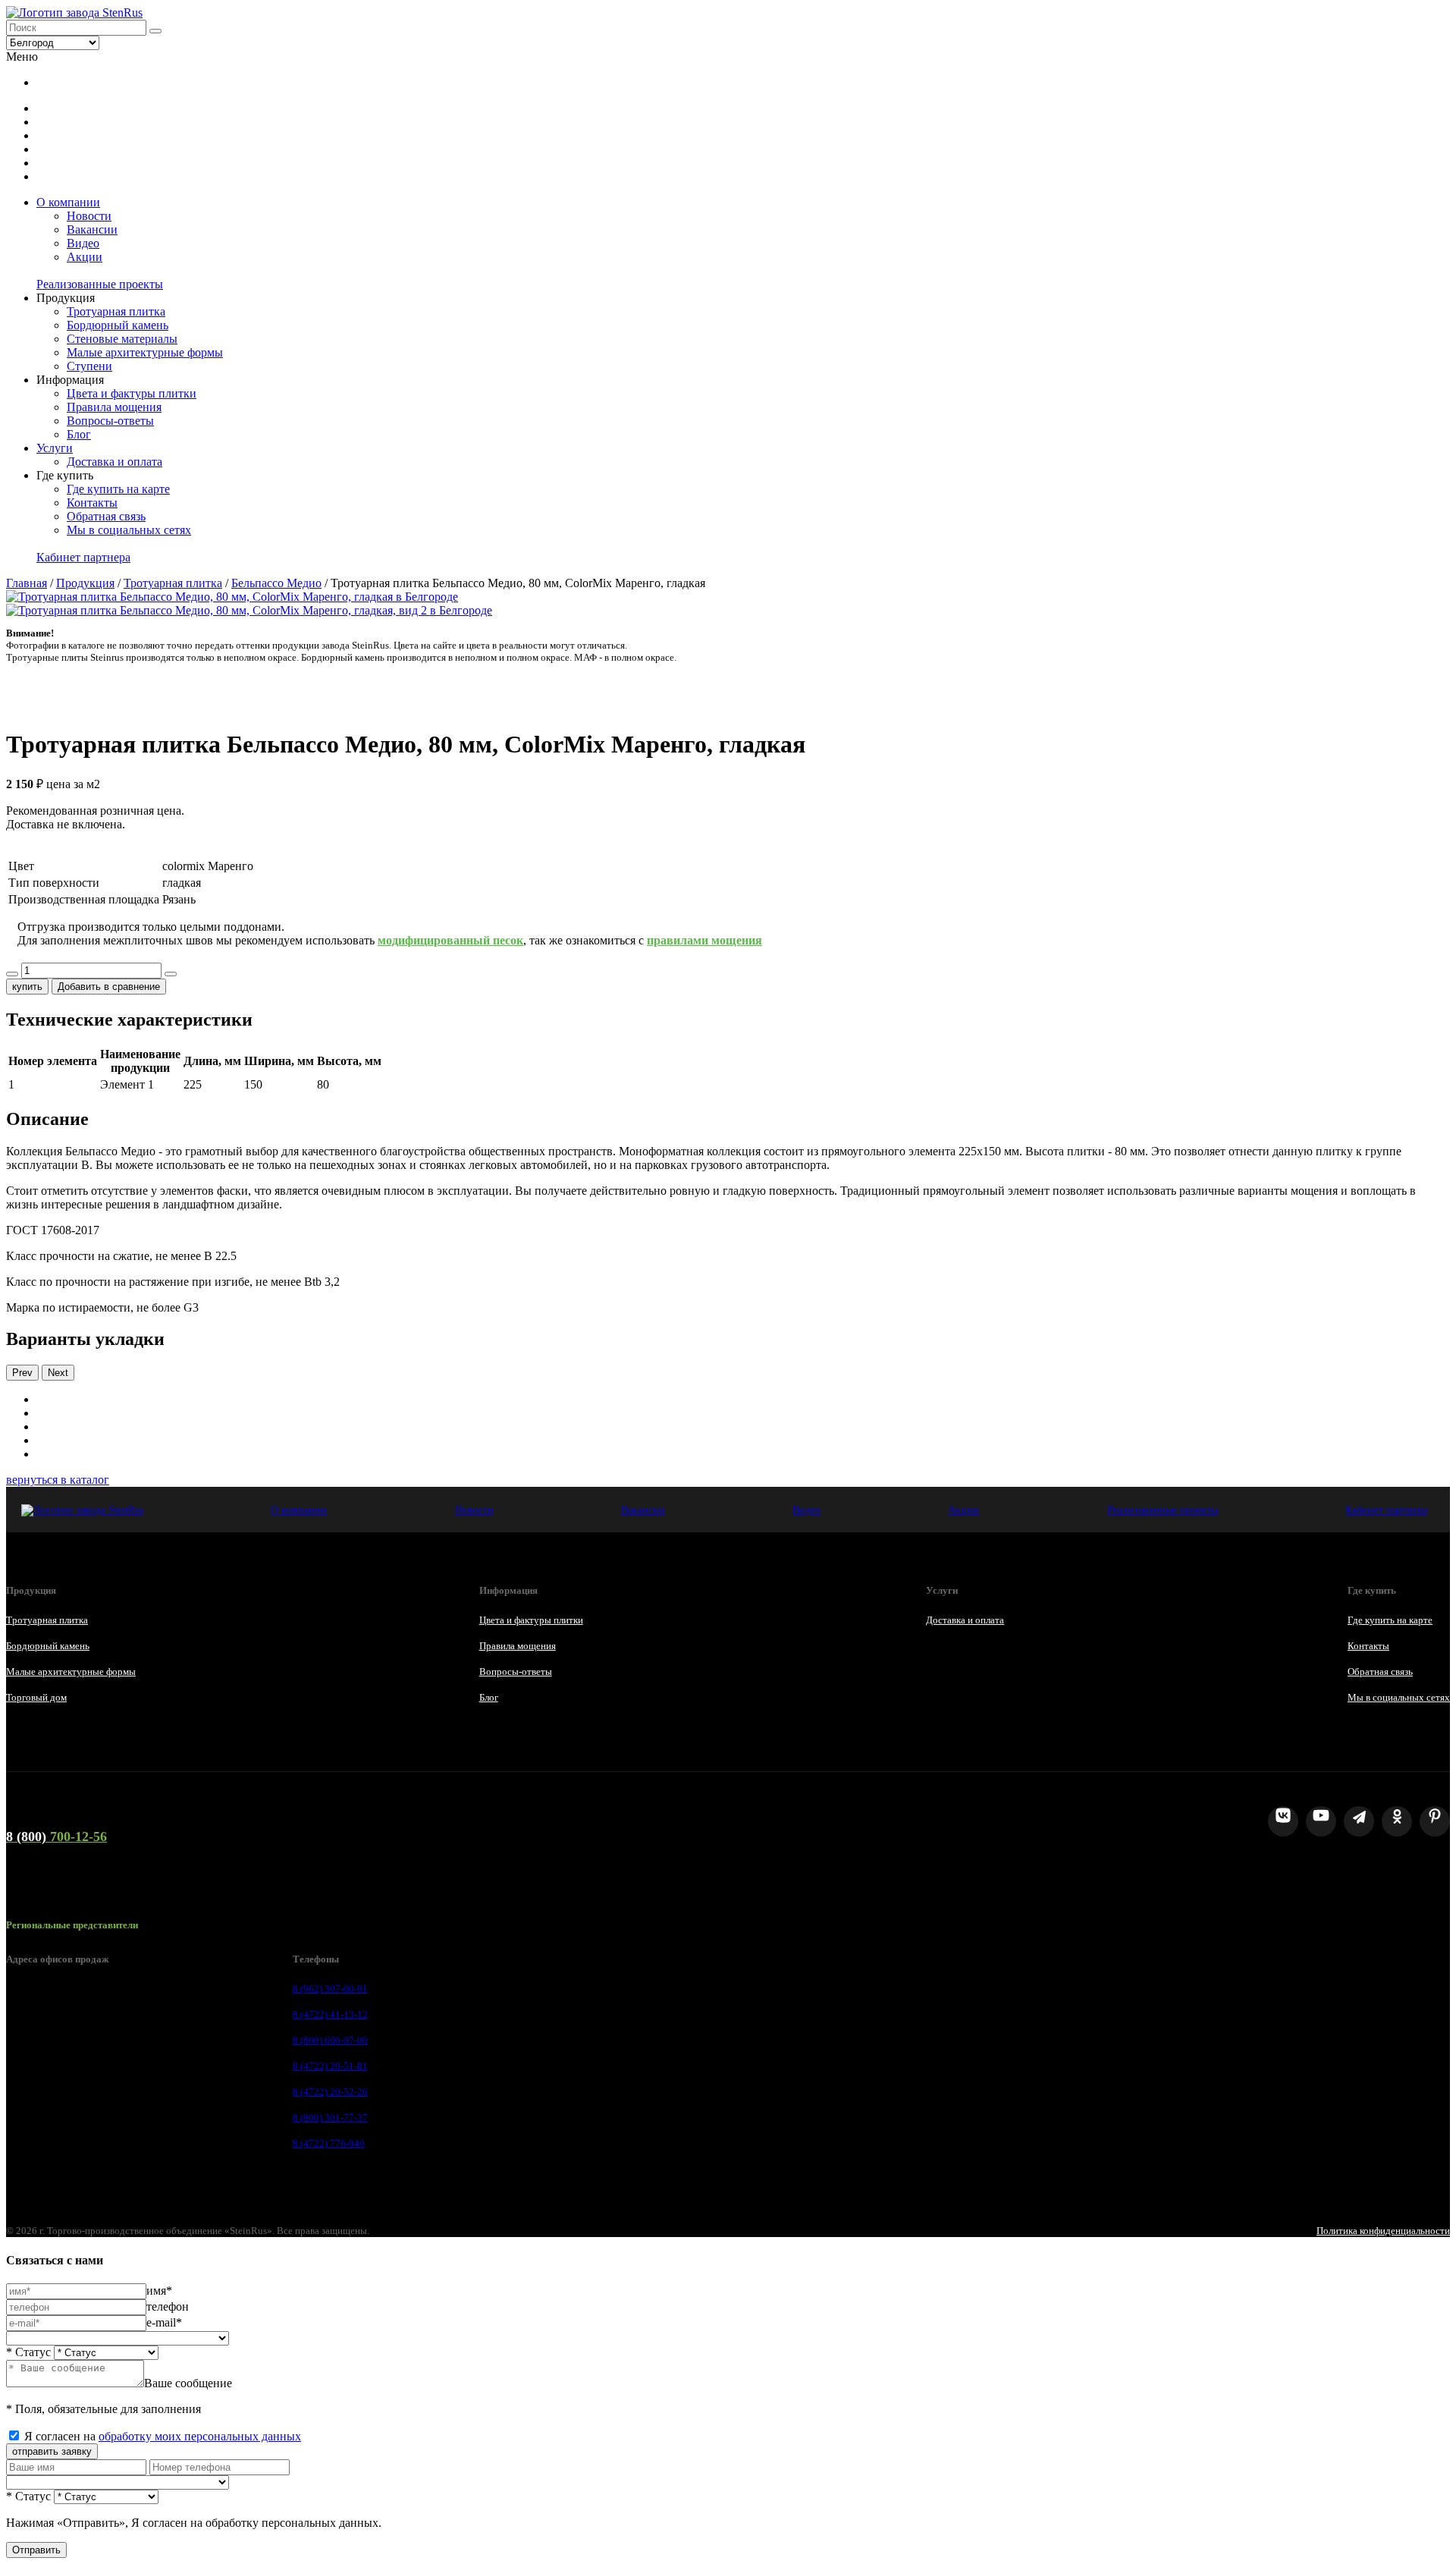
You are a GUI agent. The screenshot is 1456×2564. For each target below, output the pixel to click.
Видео (83, 243)
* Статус (28, 2352)
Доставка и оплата (115, 462)
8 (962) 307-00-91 (330, 1989)
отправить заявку (52, 2451)
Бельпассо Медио (276, 583)
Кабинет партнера (83, 557)
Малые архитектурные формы (145, 352)
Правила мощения (114, 407)
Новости (89, 216)
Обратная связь (106, 516)
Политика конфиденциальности (1383, 2231)
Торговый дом (36, 1697)
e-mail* (164, 2322)
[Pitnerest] (1435, 1821)
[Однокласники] (1397, 1821)
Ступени (89, 366)
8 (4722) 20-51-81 (330, 2066)
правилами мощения (704, 940)
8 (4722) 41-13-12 (330, 2014)
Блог (79, 434)
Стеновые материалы (122, 339)
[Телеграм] (1359, 1821)
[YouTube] (1321, 1821)
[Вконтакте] (1283, 1821)
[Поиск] (155, 31)
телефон (168, 2306)
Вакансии (92, 229)
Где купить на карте (118, 489)
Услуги (55, 448)
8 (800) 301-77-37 (330, 2118)
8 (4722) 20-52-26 (330, 2092)
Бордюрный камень (118, 325)
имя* (159, 2291)
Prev (22, 1373)
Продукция (85, 583)
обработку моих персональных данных (200, 2436)
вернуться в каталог (58, 1480)
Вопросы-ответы (110, 421)
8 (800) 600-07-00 (330, 2040)
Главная (27, 583)
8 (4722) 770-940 (329, 2143)
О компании (68, 202)
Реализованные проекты (100, 284)
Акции (85, 257)
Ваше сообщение (188, 2383)
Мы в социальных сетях (129, 530)
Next (58, 1373)
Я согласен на (163, 2436)
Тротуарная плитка (116, 311)
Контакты (92, 503)
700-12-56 (56, 1837)
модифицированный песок (450, 940)
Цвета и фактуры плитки (132, 393)
